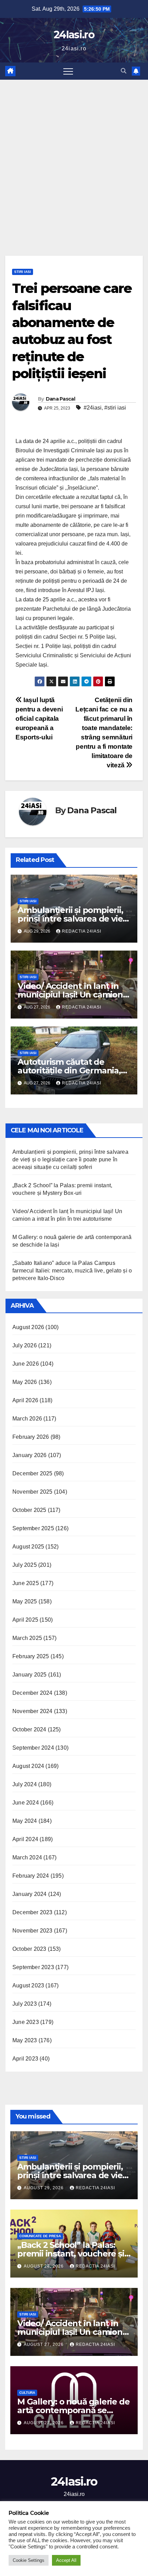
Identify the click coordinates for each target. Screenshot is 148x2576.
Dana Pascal (60, 399)
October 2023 (29, 1949)
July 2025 (25, 1565)
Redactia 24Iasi (82, 931)
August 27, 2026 (44, 2344)
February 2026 (31, 1437)
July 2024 (25, 1784)
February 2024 (31, 1876)
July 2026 (25, 1345)
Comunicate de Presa (40, 2236)
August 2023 (28, 1985)
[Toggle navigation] (68, 71)
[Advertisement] (74, 157)
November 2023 (33, 1931)
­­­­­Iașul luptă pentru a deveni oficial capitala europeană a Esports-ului (39, 719)
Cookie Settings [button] (29, 2560)
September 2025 (33, 1528)
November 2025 (33, 1492)
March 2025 (27, 1638)
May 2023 (25, 2040)
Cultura (27, 2393)
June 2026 (26, 1364)
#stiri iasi (115, 408)
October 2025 (29, 1510)
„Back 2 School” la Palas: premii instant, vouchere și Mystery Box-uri (71, 2254)
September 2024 (33, 1748)
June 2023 (26, 2022)
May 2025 (25, 1601)
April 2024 (25, 1839)
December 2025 (33, 1473)
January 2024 (29, 1894)
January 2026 (29, 1455)
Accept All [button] (66, 2560)
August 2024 (28, 1766)
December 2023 (33, 1912)
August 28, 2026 (44, 2266)
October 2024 (29, 1729)
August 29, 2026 (44, 2188)
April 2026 (25, 1400)
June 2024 (26, 1803)
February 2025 (31, 1656)
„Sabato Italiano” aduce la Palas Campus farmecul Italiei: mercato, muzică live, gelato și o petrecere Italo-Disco (72, 1271)
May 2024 (25, 1821)
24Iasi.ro (74, 35)
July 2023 (25, 2004)
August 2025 (28, 1547)
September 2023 (33, 1967)
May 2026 (25, 1382)
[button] (124, 71)
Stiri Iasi (23, 272)
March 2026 (27, 1419)
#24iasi (93, 408)
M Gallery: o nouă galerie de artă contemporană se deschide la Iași (73, 2410)
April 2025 (25, 1620)
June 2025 (26, 1583)
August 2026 (28, 1327)
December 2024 (33, 1693)
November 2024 (33, 1711)
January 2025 (29, 1675)
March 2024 (27, 1857)
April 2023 (25, 2059)
